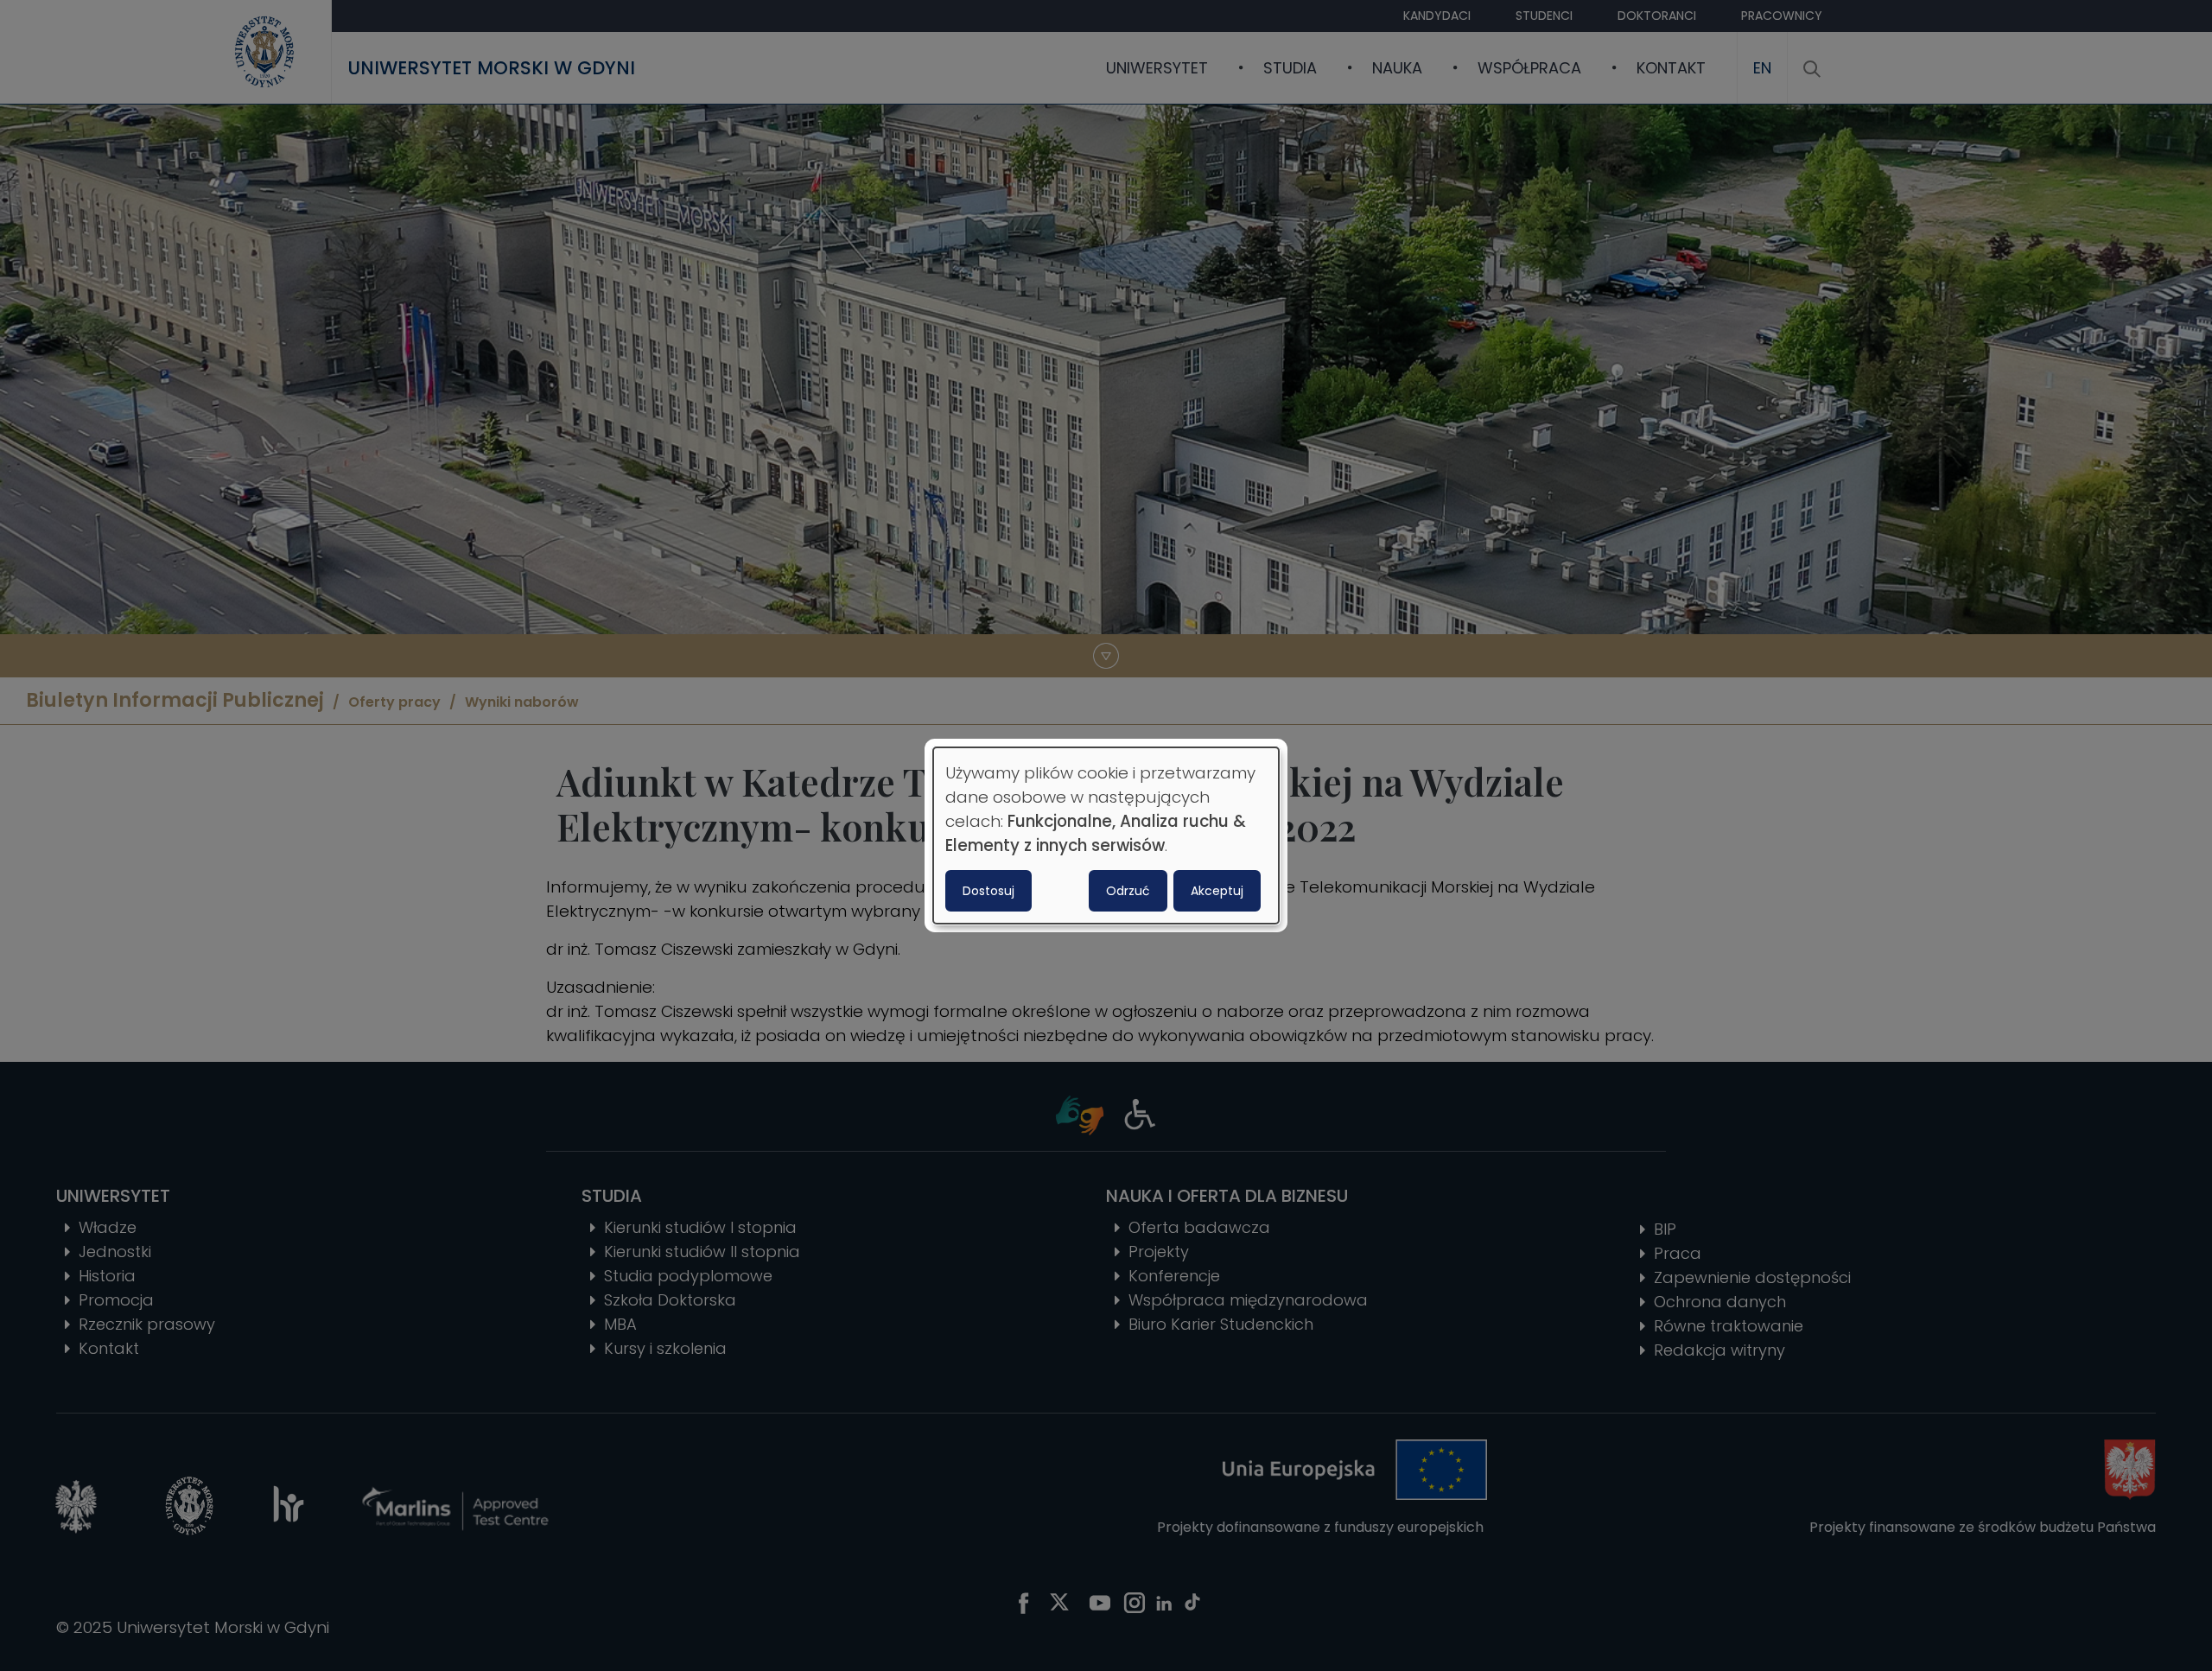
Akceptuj (1217, 891)
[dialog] (1106, 835)
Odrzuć (1128, 891)
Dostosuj (988, 891)
